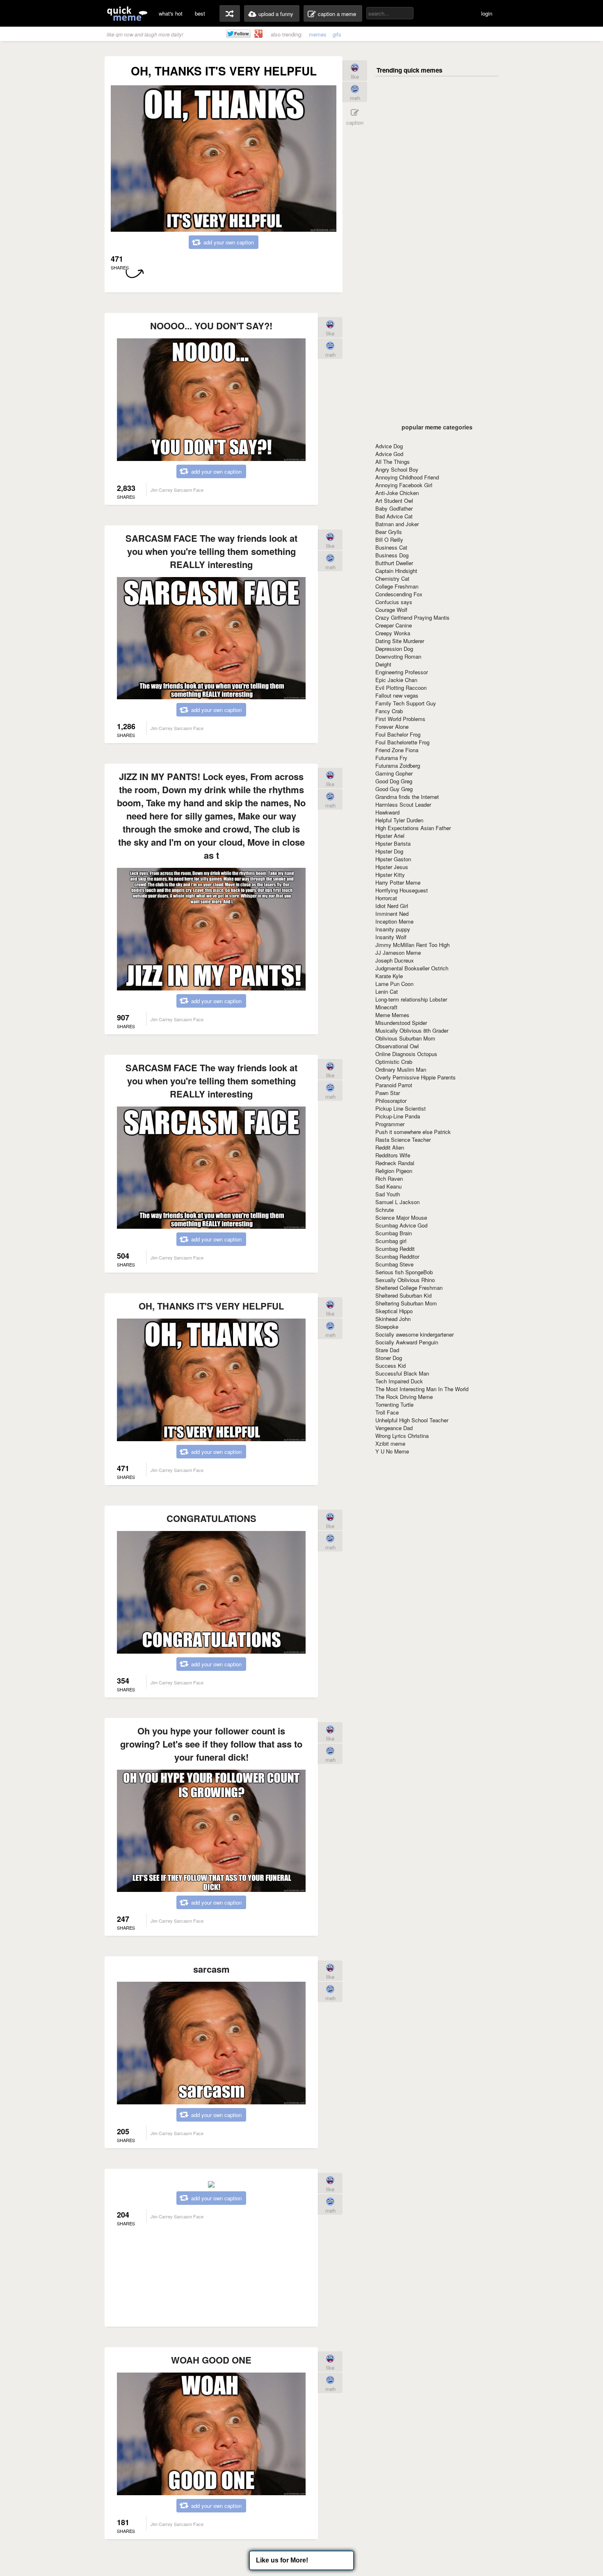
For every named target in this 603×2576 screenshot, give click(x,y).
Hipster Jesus (392, 867)
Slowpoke (387, 1327)
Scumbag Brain (394, 1233)
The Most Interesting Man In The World (422, 1389)
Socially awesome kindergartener (415, 1334)
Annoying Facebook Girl (404, 485)
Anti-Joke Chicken (397, 493)
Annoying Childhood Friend (407, 477)
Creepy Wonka (393, 633)
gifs (337, 34)
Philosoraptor (391, 1101)
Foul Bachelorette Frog (402, 742)
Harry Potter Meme (398, 882)
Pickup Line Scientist (401, 1108)
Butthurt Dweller (394, 563)
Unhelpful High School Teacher (412, 1420)
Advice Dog (389, 446)
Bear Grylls (389, 532)
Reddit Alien (390, 1147)
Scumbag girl (391, 1241)
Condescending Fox (399, 594)
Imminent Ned (392, 914)
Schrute (385, 1210)
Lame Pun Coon (394, 984)
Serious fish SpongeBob (404, 1272)
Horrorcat (386, 898)
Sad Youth (388, 1194)
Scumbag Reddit (395, 1249)
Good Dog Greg (394, 781)
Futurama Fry (391, 758)
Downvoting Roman (398, 656)
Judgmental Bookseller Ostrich (412, 968)
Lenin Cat (387, 991)
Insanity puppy (393, 929)
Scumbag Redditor (397, 1256)
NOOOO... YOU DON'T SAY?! (211, 326)
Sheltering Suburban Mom (406, 1303)
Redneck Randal (395, 1163)
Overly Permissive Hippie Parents (416, 1077)
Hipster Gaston (393, 859)
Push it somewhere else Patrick (413, 1132)
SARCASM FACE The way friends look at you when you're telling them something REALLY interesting (211, 551)
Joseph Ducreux (395, 960)
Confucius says (394, 602)
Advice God (389, 454)
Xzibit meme (390, 1443)
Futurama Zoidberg (398, 765)
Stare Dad (387, 1350)
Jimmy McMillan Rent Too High (412, 945)
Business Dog (392, 555)
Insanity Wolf (391, 937)
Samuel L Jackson (397, 1202)
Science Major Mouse (401, 1217)
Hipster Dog (389, 851)
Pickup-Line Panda (398, 1116)
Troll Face (387, 1412)
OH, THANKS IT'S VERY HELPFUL (211, 1306)
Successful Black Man (402, 1373)
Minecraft (386, 1007)
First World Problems (400, 719)
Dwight (383, 664)
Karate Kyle (389, 976)
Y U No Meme (392, 1451)
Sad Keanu (388, 1186)
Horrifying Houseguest (402, 890)
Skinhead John (393, 1319)
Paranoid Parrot (394, 1085)
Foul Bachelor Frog (398, 734)
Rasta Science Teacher (403, 1140)
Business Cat (391, 547)
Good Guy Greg (394, 789)
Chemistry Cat (392, 578)
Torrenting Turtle (394, 1404)
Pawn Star (388, 1093)
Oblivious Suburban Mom (405, 1038)
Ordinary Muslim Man (401, 1069)
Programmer (390, 1124)
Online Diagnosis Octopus (406, 1054)
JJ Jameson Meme (398, 953)
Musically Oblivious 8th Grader (412, 1030)
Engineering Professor (402, 672)
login (487, 13)
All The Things (393, 462)
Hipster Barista (393, 843)
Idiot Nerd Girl (392, 906)
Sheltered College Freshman (409, 1288)
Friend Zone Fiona (397, 750)
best (200, 13)
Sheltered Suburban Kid (403, 1295)
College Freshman (397, 586)
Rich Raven (389, 1178)
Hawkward (387, 812)
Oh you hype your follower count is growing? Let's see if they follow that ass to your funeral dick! (211, 1744)
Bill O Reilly (389, 540)
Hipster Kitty (390, 875)
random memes (230, 14)
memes (318, 34)
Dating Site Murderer (400, 641)
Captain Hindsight (396, 571)
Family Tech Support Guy (406, 703)
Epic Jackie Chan (396, 680)
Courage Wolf (391, 610)
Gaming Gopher (394, 773)
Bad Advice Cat (394, 516)
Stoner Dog (389, 1358)
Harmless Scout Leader (403, 804)
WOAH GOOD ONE (211, 2360)
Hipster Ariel (390, 836)
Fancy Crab (389, 711)
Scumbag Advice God (401, 1225)
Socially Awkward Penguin (407, 1342)
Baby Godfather (394, 508)
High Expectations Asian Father (413, 828)
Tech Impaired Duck (399, 1381)
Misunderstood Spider (401, 1023)
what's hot (171, 13)
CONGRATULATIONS (211, 1518)
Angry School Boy (397, 469)
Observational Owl (397, 1046)
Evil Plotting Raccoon (401, 688)
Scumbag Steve (394, 1264)
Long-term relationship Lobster (411, 999)
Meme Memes (392, 1015)
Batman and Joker (397, 524)
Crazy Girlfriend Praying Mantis (412, 617)
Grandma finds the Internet (407, 797)
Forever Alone (392, 727)
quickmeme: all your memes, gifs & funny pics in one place (127, 13)
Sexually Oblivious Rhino (405, 1280)
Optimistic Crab (394, 1062)
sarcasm (211, 1969)
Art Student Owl (394, 501)
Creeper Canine (394, 625)
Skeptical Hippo (394, 1311)
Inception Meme (394, 921)
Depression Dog (394, 649)
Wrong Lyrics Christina (402, 1436)
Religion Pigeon (394, 1171)
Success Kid (391, 1366)
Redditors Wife (393, 1155)
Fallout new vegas (397, 695)
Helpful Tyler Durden (399, 820)
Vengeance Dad (394, 1428)
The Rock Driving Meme (404, 1397)
